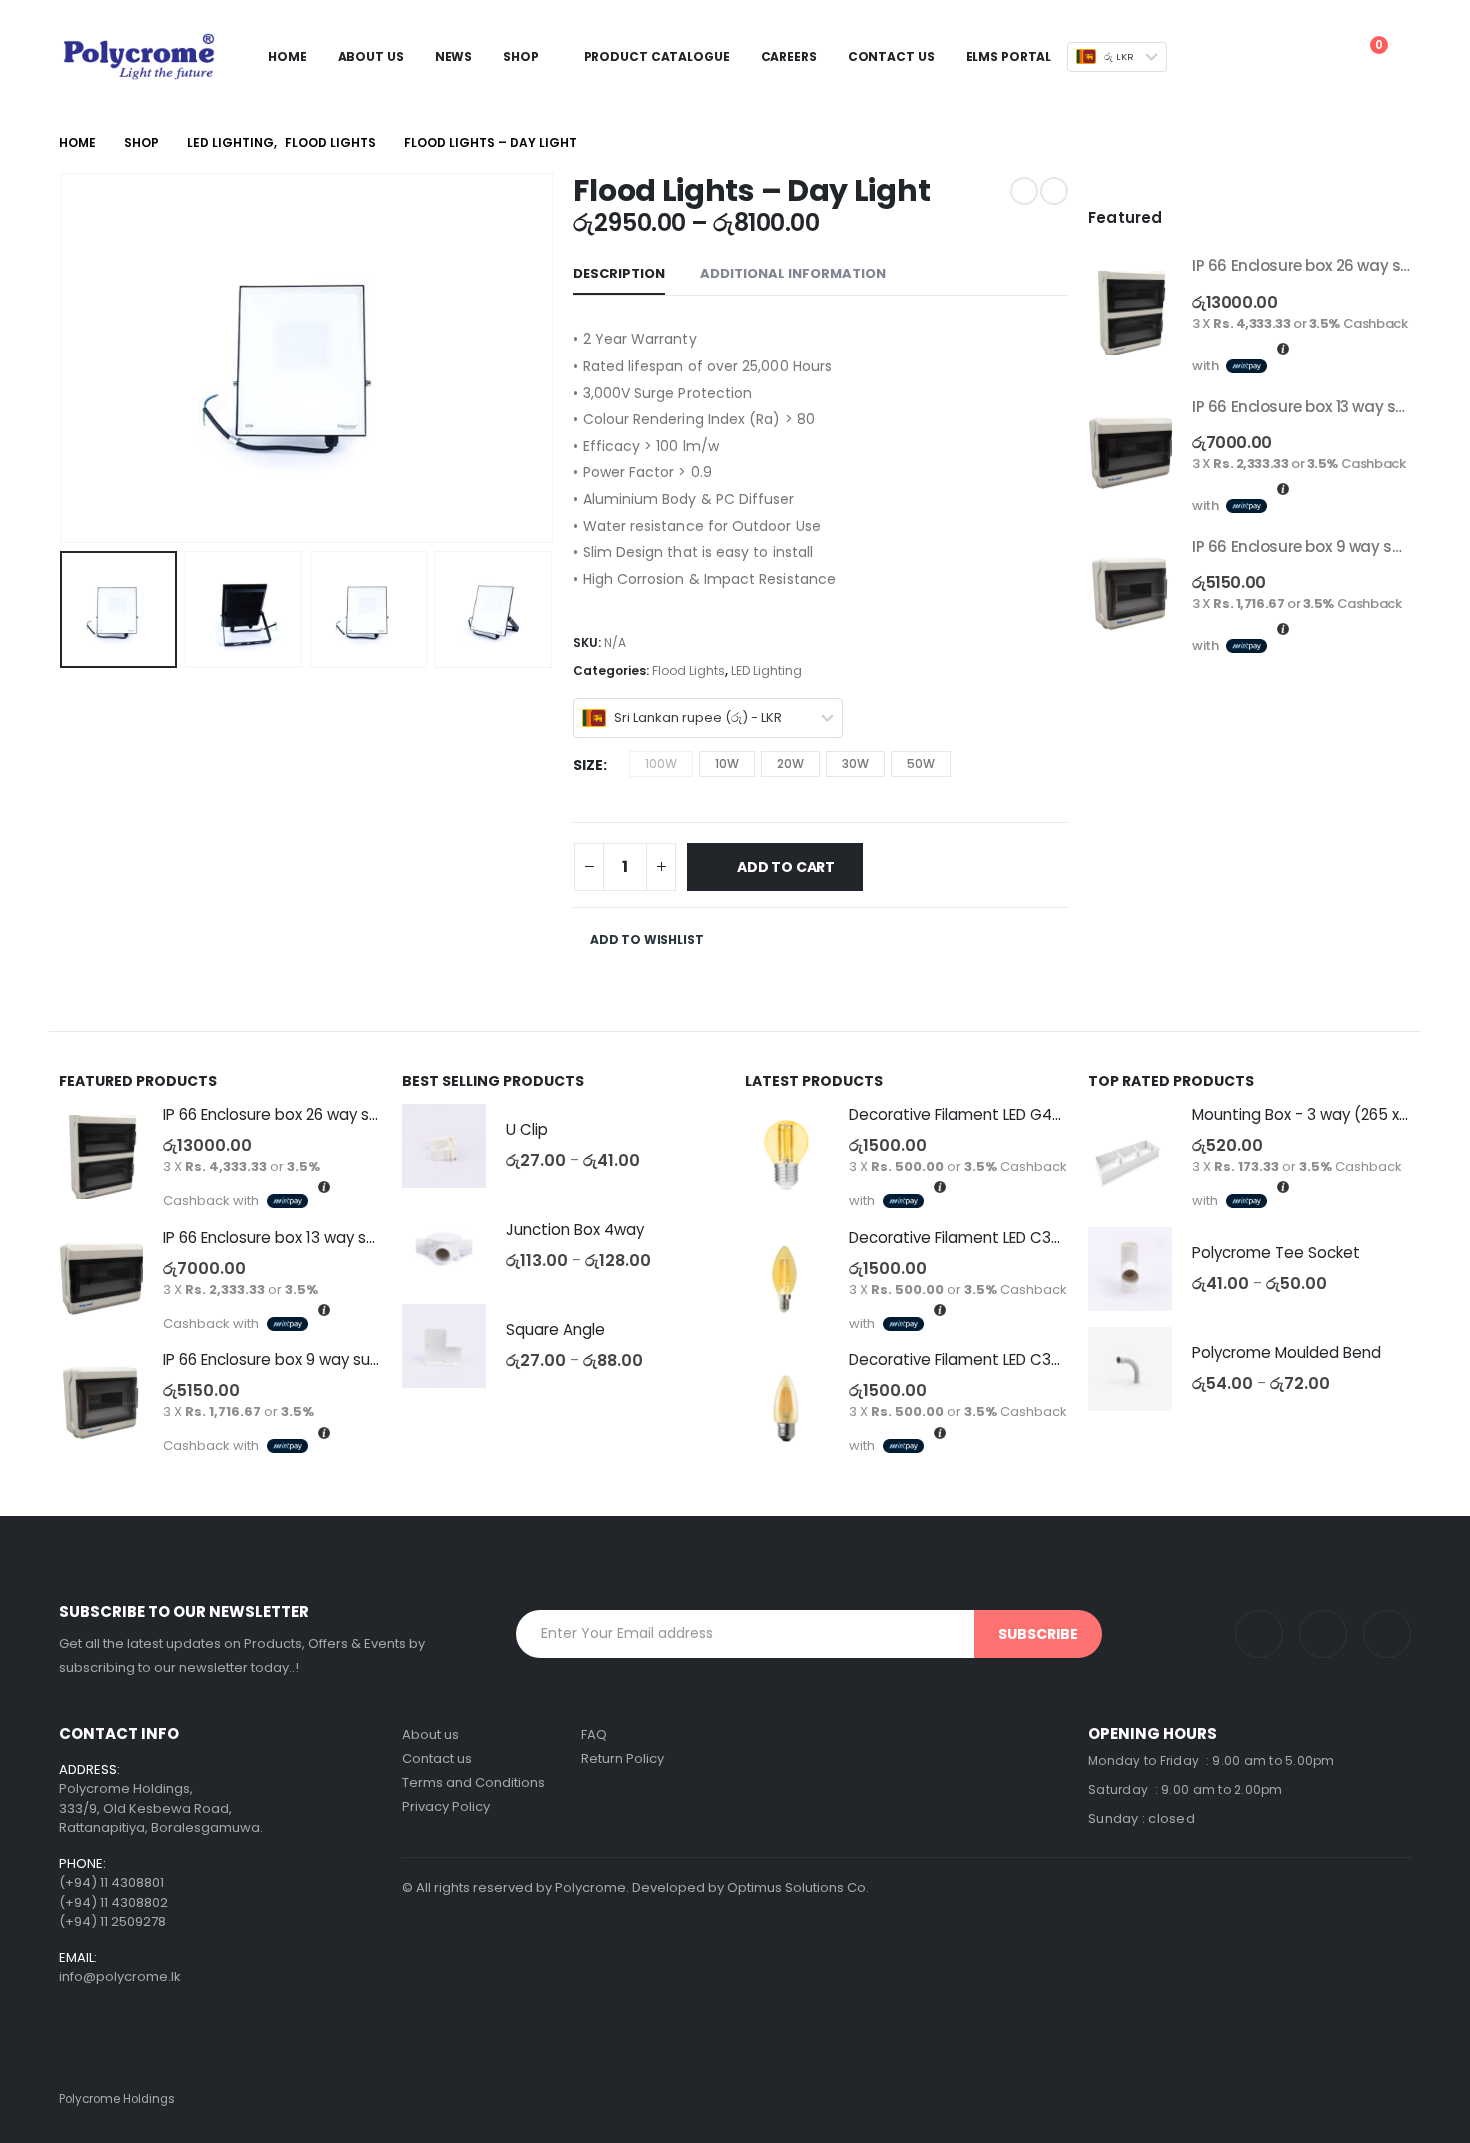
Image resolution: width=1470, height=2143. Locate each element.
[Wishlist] (1313, 57)
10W (727, 763)
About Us (371, 56)
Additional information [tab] (793, 273)
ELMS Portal (1009, 56)
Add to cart (786, 867)
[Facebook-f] (1387, 1634)
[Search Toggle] (1229, 57)
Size (588, 765)
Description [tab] (619, 273)
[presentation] (64, 358)
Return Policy (622, 1758)
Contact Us (891, 56)
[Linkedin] (1323, 1634)
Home (287, 56)
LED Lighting (766, 670)
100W (661, 763)
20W (790, 763)
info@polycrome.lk (120, 1976)
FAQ (594, 1734)
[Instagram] (1259, 1634)
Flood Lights (688, 670)
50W (921, 763)
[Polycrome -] (139, 56)
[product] (1130, 313)
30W (855, 763)
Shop (521, 56)
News (454, 56)
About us (430, 1734)
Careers (789, 56)
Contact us (437, 1758)
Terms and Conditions (473, 1782)
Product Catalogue (657, 56)
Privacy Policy (446, 1806)
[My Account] (1260, 57)
